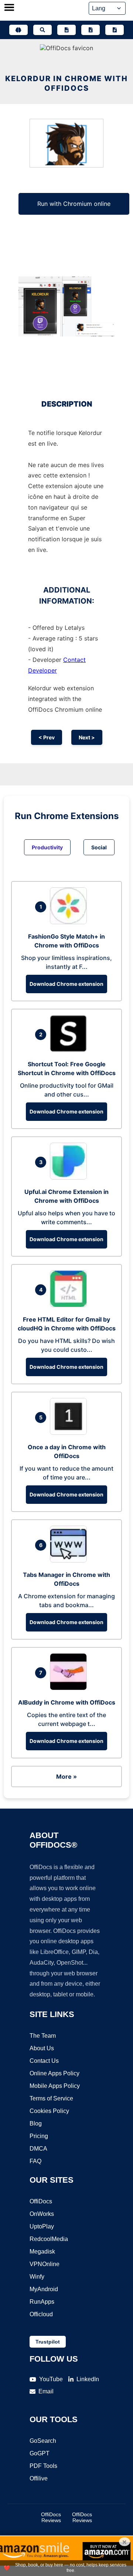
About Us (42, 2048)
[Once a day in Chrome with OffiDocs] (70, 1433)
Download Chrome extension (66, 984)
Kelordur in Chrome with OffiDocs (66, 83)
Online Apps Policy (54, 2073)
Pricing (39, 2136)
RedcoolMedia (49, 2239)
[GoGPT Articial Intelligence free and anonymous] (18, 30)
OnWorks (42, 2214)
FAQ (35, 2161)
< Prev (47, 737)
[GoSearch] (42, 30)
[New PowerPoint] (115, 30)
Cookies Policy (49, 2111)
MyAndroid (44, 2289)
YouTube (51, 2379)
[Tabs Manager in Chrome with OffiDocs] (70, 1560)
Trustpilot (48, 2342)
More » (66, 1776)
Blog (36, 2123)
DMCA (38, 2149)
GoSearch (43, 2441)
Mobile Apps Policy (55, 2086)
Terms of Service (51, 2098)
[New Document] (66, 30)
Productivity (47, 847)
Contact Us (44, 2061)
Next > (87, 737)
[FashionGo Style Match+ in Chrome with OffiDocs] (70, 922)
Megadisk (42, 2252)
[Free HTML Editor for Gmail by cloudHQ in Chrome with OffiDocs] (70, 1305)
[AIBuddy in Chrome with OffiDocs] (70, 1688)
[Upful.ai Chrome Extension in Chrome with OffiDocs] (70, 1177)
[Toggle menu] (9, 8)
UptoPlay (42, 2226)
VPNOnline (45, 2264)
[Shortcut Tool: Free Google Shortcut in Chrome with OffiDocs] (70, 1050)
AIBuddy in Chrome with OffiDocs (67, 1702)
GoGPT (40, 2453)
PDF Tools (43, 2466)
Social (99, 847)
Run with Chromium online (74, 204)
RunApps (42, 2302)
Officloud (41, 2314)
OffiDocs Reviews (51, 2517)
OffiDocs (41, 2201)
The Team (43, 2036)
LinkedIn (88, 2379)
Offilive (39, 2478)
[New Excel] (91, 30)
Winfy (37, 2277)
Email (46, 2391)
